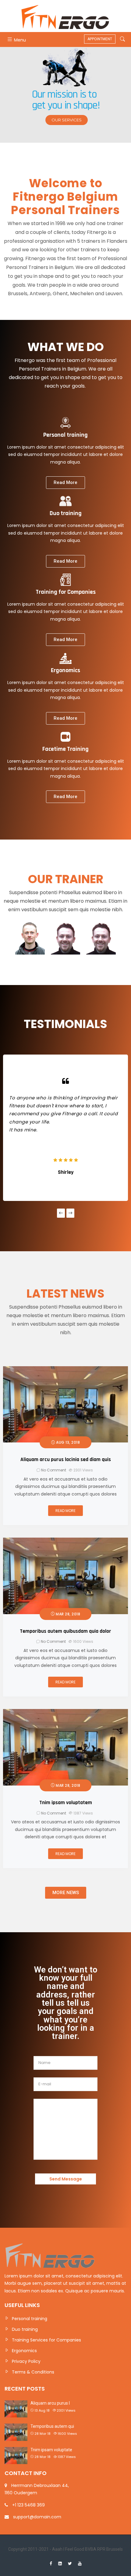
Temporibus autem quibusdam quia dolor (65, 1631)
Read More (65, 1511)
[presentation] (61, 1213)
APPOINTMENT (100, 39)
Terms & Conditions (33, 2372)
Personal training (30, 2319)
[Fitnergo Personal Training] (65, 16)
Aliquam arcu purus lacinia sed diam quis (66, 1460)
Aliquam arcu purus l (50, 2403)
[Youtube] (80, 2563)
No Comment (54, 1470)
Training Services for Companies (46, 2340)
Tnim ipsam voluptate (51, 2450)
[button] (65, 483)
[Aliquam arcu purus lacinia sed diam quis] (65, 1370)
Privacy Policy (26, 2361)
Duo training (25, 2329)
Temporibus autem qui (52, 2426)
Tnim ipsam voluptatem (66, 1803)
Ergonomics (24, 2351)
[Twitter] (70, 2563)
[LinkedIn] (60, 2563)
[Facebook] (51, 2563)
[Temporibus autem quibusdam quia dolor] (65, 1541)
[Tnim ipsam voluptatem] (65, 1713)
